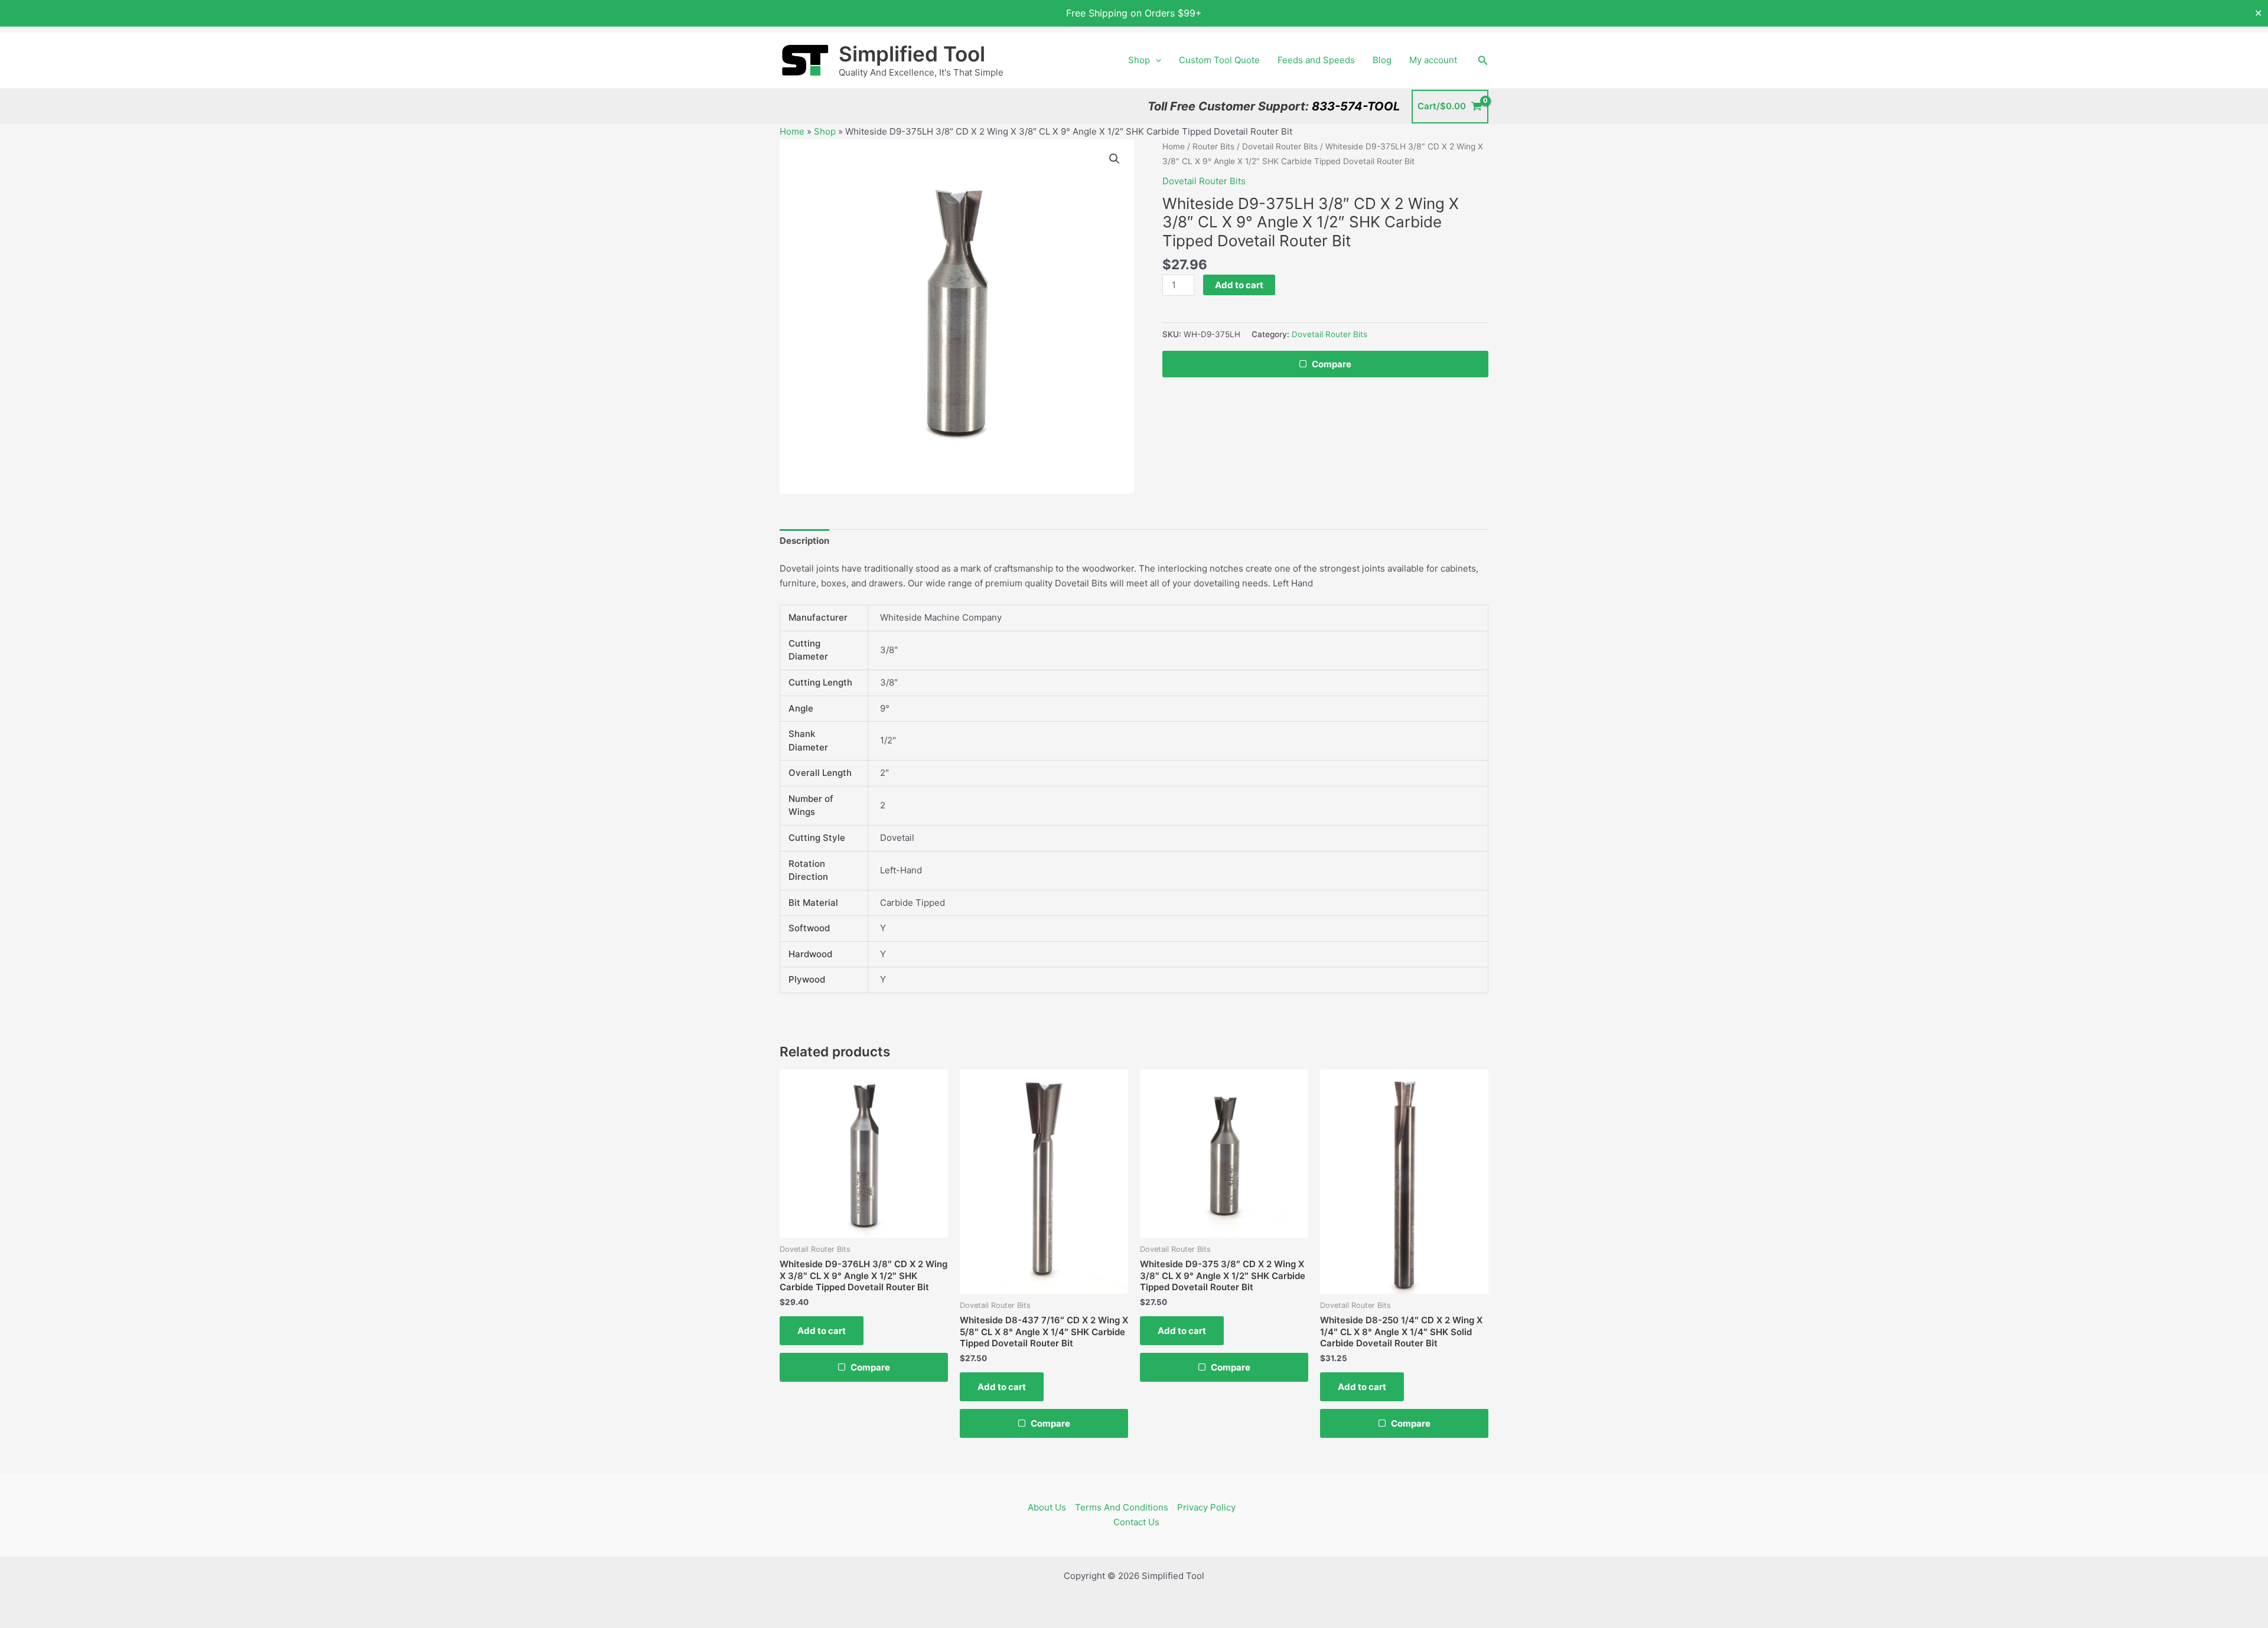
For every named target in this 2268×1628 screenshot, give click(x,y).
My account (1433, 60)
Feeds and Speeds (1316, 60)
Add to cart (1239, 285)
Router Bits (1213, 146)
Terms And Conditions (1122, 1507)
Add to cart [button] (822, 1331)
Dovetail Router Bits (1280, 146)
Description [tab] (804, 541)
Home (792, 131)
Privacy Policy (1206, 1507)
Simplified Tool (912, 54)
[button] (1156, 60)
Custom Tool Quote (1219, 60)
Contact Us (1136, 1522)
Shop (1139, 60)
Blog (1382, 60)
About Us (1047, 1507)
